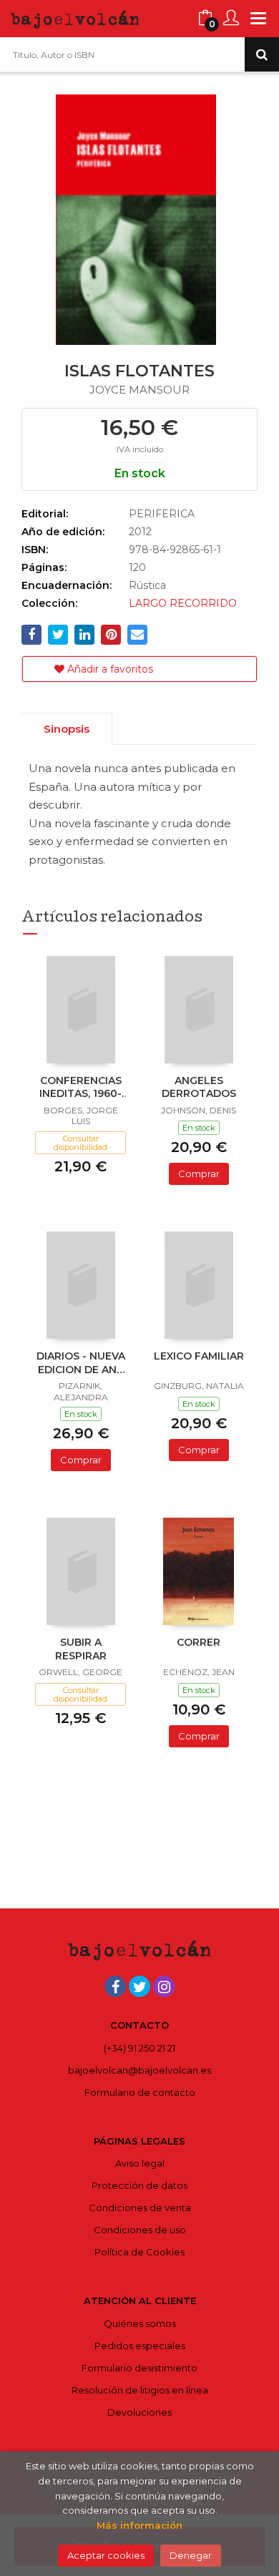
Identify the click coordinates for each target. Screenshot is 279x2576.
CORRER (199, 1642)
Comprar (199, 1174)
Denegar (191, 2555)
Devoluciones (139, 2412)
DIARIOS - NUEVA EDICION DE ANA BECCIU (81, 1364)
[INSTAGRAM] (164, 1986)
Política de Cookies (139, 2252)
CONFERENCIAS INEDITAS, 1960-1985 (80, 1088)
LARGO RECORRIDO (183, 603)
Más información (139, 2525)
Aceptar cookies (106, 2555)
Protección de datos (139, 2185)
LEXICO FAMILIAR (199, 1356)
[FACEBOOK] (115, 1986)
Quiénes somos (140, 2323)
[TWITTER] (139, 1986)
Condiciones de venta (140, 2207)
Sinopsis (67, 729)
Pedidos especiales (140, 2346)
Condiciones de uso (140, 2230)
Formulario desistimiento (139, 2368)
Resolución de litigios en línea (140, 2390)
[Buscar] (262, 54)
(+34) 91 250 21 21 (139, 2048)
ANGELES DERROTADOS (199, 1087)
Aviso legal (140, 2163)
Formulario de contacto (140, 2092)
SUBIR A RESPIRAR (81, 1649)
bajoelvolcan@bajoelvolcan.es (139, 2070)
